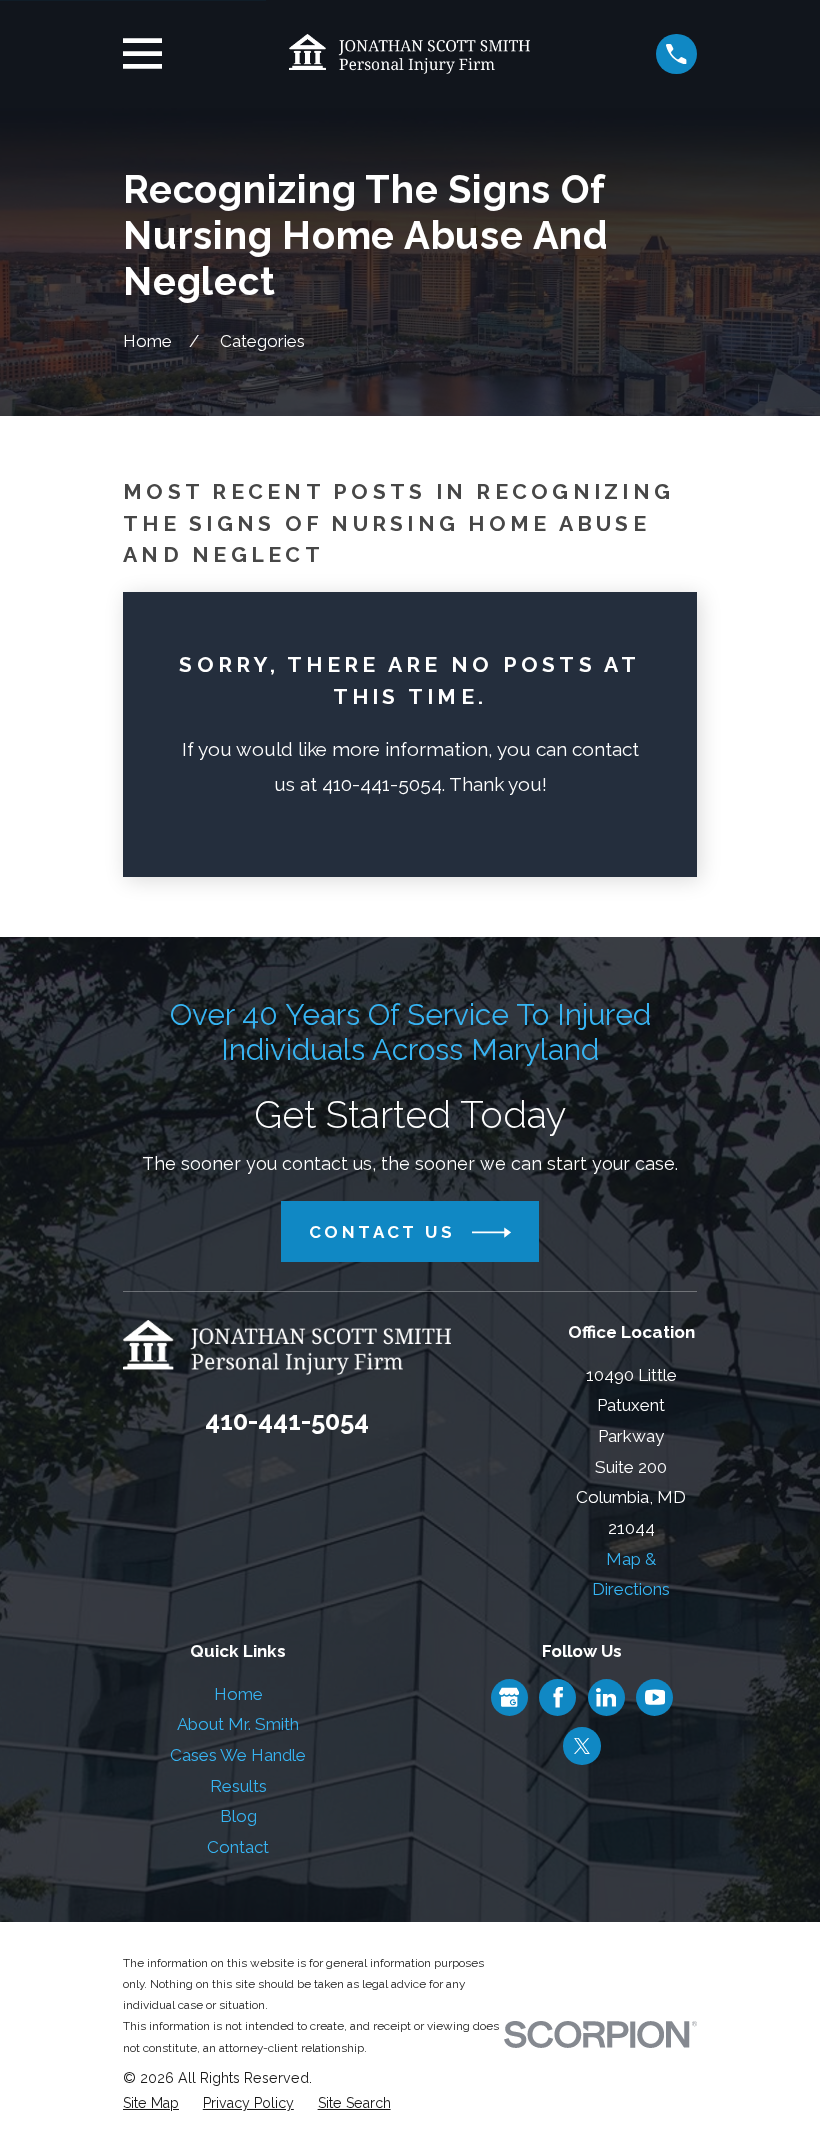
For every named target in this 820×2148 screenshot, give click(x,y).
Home (238, 1694)
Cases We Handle (238, 1755)
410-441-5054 (287, 1421)
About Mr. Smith (238, 1724)
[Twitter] (582, 1746)
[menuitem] (151, 2104)
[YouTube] (655, 1697)
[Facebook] (558, 1697)
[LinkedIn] (606, 1697)
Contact (238, 1847)
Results (238, 1786)
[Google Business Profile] (509, 1697)
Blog (238, 1816)
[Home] (409, 54)
